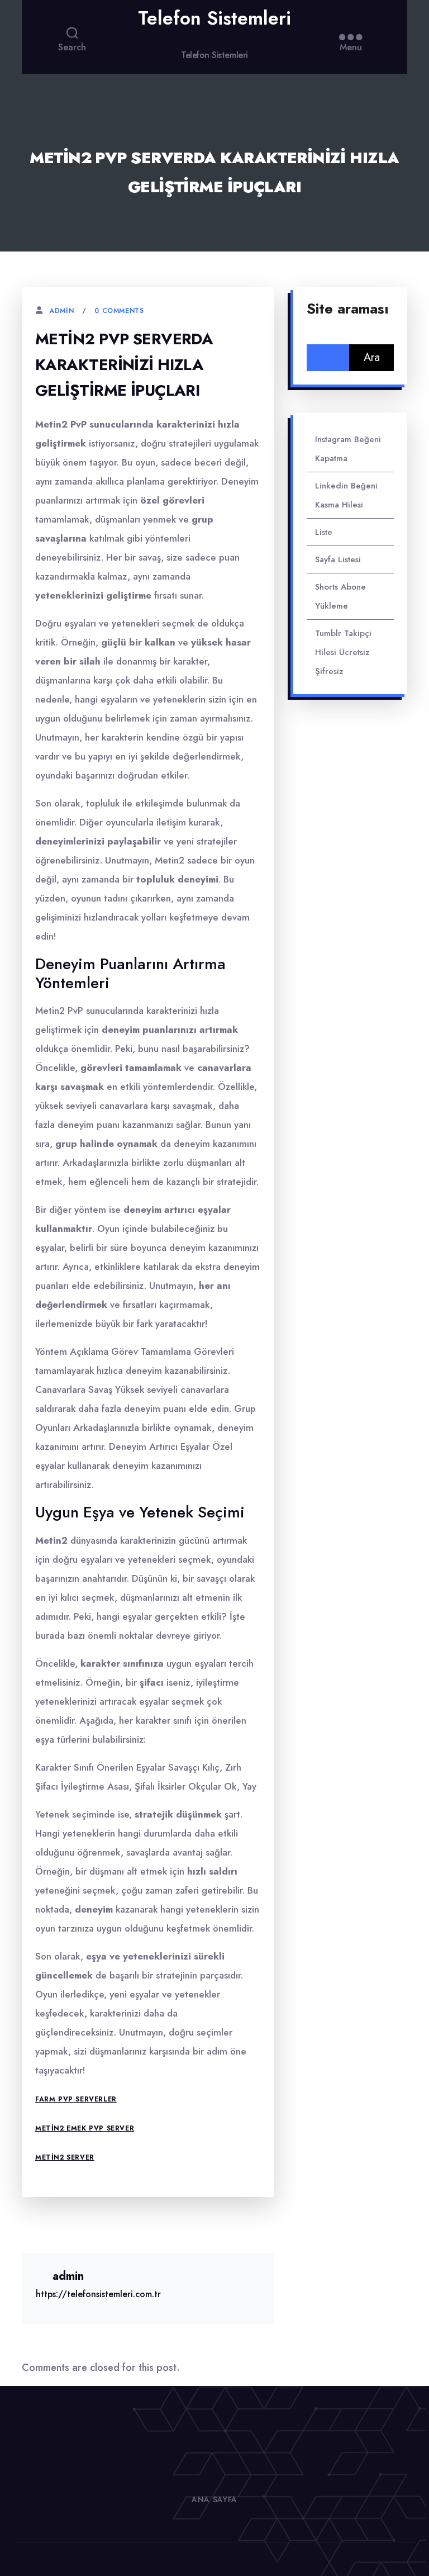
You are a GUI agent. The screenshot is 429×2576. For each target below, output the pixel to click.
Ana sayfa (214, 2499)
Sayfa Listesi (338, 559)
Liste (324, 532)
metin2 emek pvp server (85, 2128)
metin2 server (65, 2157)
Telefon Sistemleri (214, 18)
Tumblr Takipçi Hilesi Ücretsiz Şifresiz (343, 652)
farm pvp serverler (76, 2099)
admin (61, 311)
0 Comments (119, 311)
